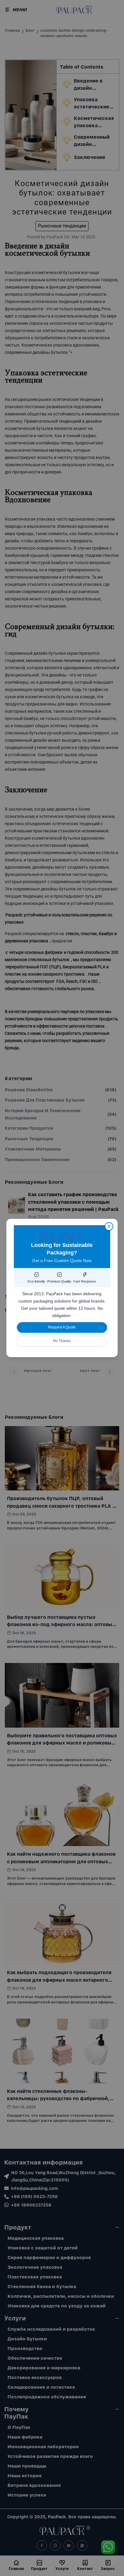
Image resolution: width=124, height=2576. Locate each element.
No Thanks (62, 1341)
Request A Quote (62, 1327)
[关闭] (109, 1226)
